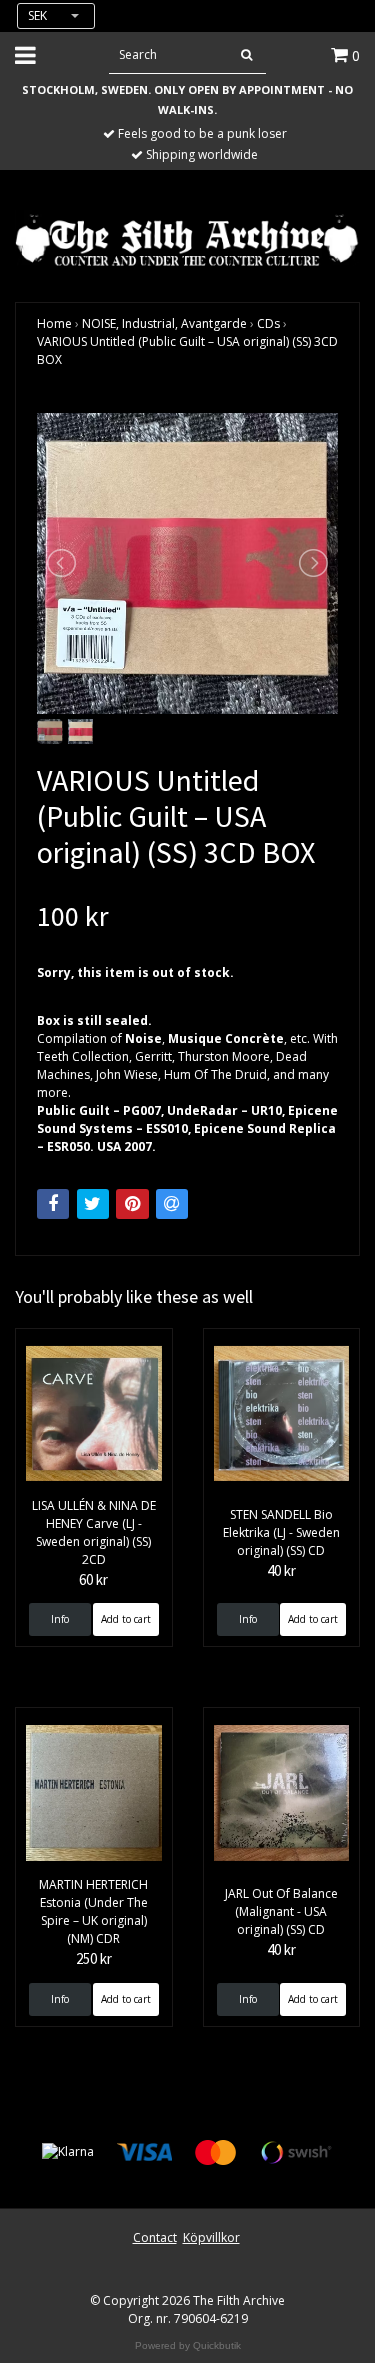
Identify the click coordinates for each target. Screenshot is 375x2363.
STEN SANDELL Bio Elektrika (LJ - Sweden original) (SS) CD (281, 1532)
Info (60, 1619)
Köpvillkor (211, 2237)
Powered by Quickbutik (188, 2345)
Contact (155, 2237)
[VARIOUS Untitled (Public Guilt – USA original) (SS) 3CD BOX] (187, 563)
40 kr (281, 1570)
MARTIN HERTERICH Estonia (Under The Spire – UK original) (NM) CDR (93, 1911)
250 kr (94, 1958)
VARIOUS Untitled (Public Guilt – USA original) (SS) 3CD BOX (187, 350)
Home (54, 323)
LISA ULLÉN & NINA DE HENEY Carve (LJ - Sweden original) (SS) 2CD (94, 1532)
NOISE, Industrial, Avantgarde (164, 323)
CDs (268, 323)
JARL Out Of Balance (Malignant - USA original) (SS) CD (281, 1911)
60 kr (93, 1579)
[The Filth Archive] (187, 238)
